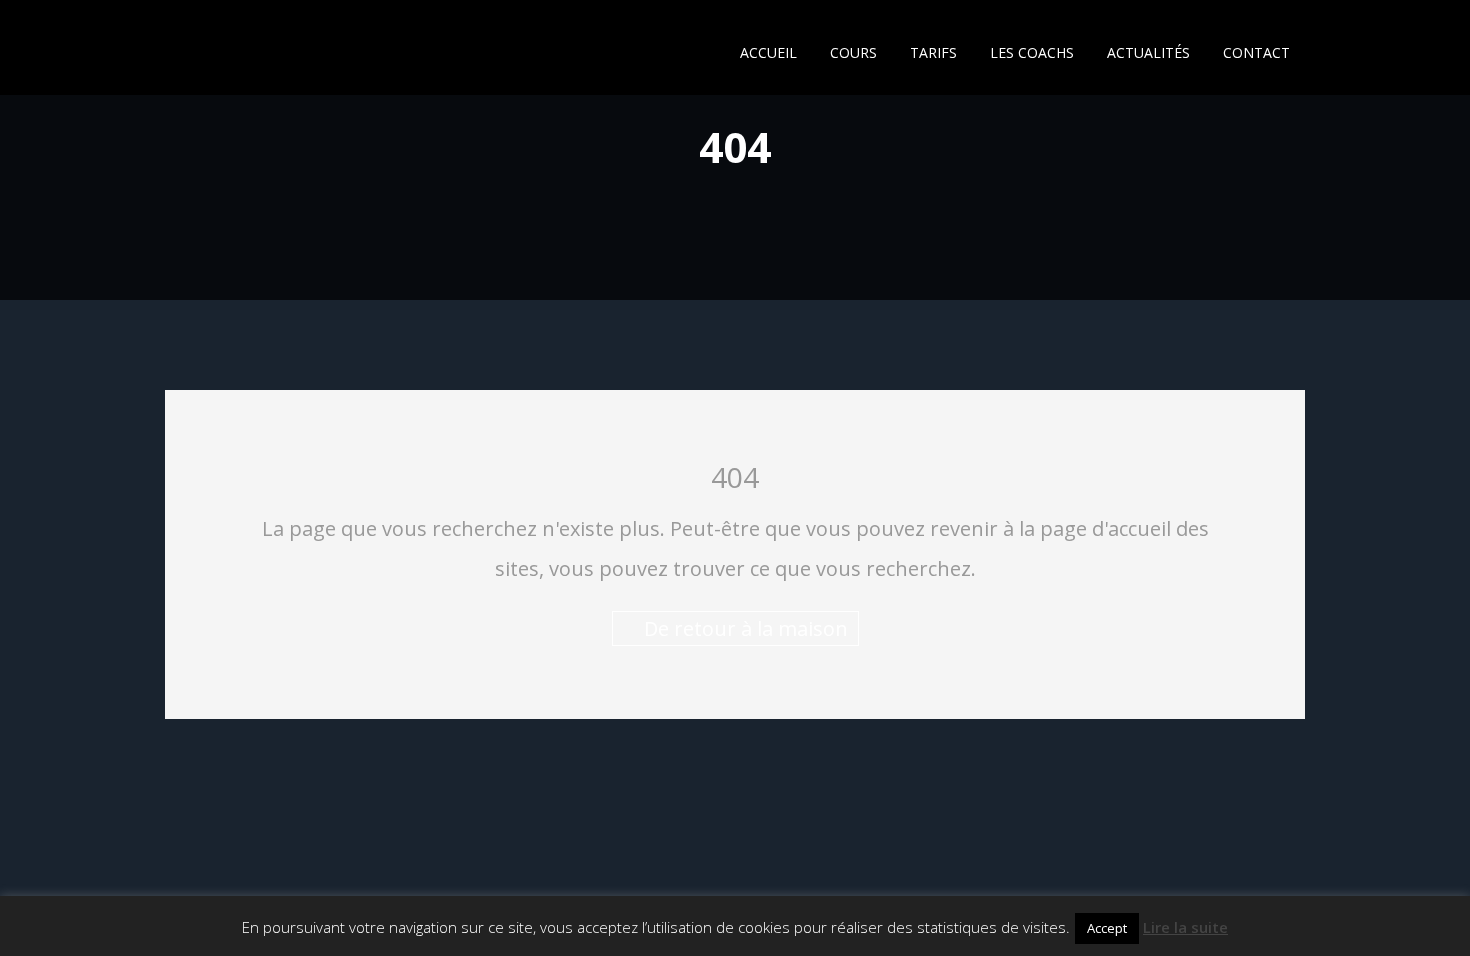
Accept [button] (1107, 928)
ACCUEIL (768, 52)
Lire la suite (1185, 927)
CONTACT (1256, 52)
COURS (853, 52)
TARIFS (933, 52)
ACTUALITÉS (1148, 52)
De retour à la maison (743, 628)
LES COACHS (1032, 52)
